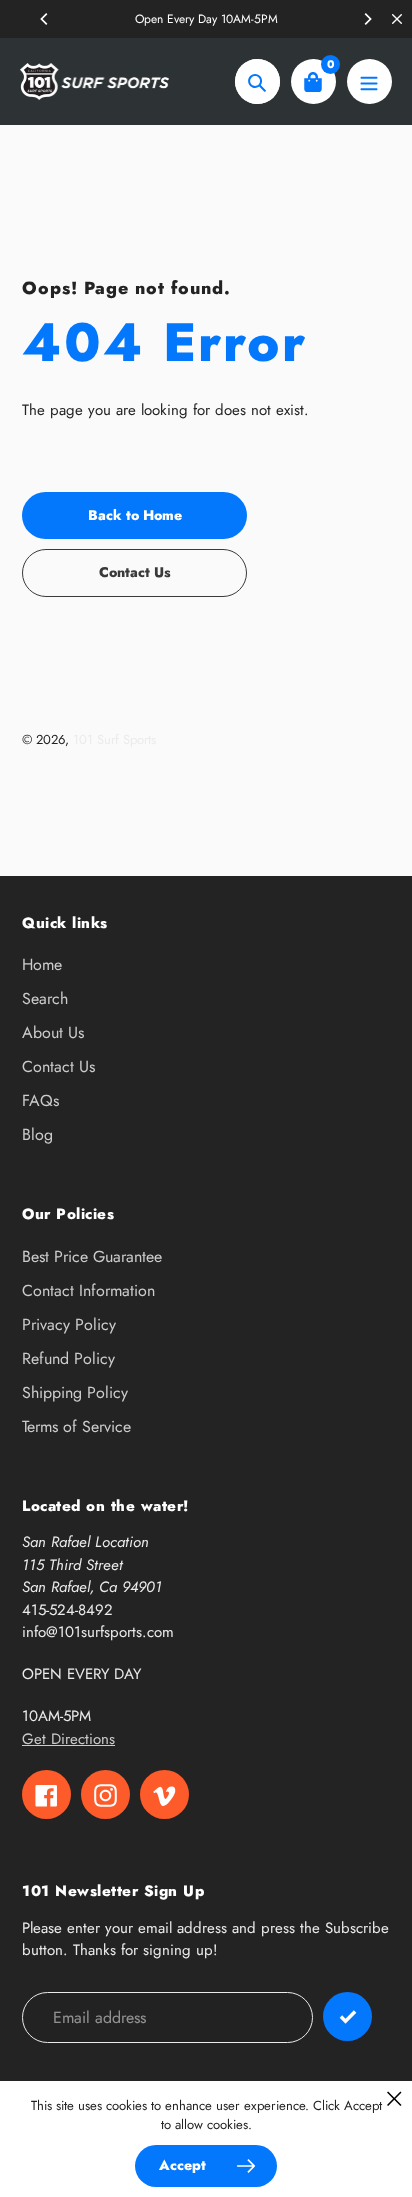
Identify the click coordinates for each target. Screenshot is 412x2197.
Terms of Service (76, 1426)
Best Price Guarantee (92, 1256)
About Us (53, 1032)
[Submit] (347, 2016)
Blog (37, 1134)
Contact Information (88, 1290)
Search (45, 998)
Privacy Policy (69, 1324)
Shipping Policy (75, 1392)
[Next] (367, 19)
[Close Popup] (394, 2098)
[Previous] (45, 19)
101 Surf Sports (114, 739)
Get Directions (68, 1739)
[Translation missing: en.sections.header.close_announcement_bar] (397, 19)
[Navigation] (369, 81)
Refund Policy (68, 1358)
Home (42, 964)
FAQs (40, 1100)
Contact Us (58, 1066)
